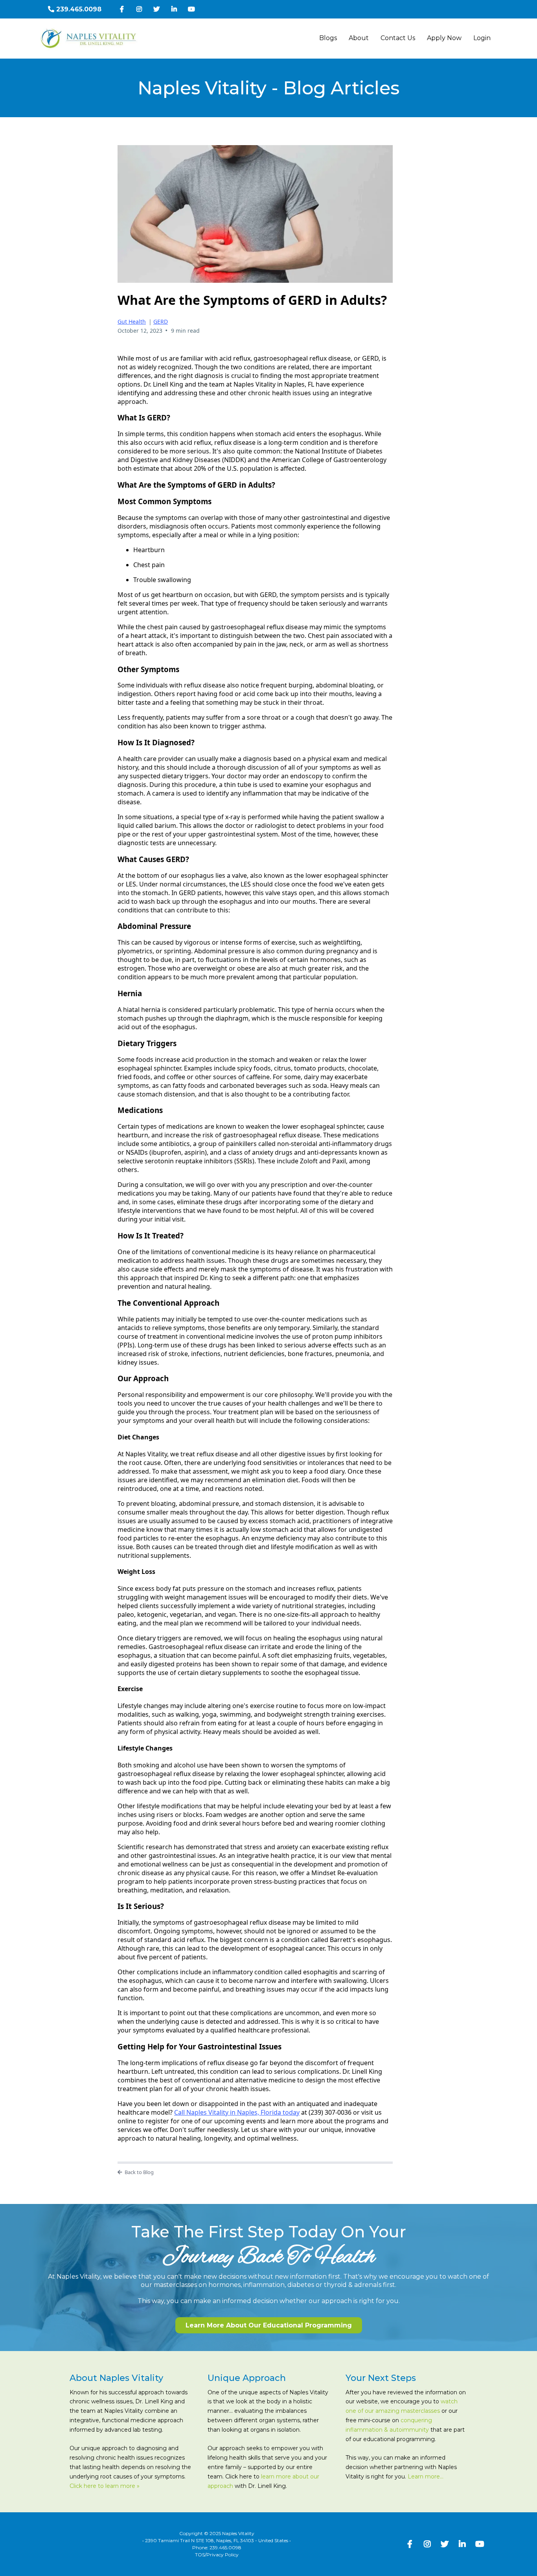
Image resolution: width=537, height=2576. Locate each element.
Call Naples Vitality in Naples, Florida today (237, 2112)
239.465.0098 (225, 2547)
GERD (161, 322)
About (359, 38)
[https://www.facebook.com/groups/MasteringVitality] (124, 9)
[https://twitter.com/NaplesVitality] (158, 9)
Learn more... (426, 2476)
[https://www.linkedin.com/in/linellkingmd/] (176, 9)
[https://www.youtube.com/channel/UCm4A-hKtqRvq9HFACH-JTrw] (193, 9)
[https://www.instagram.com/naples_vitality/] (429, 2544)
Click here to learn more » (105, 2486)
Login (482, 38)
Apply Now (444, 38)
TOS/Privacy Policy (217, 2555)
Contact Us (398, 38)
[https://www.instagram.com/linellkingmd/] (141, 9)
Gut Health (132, 322)
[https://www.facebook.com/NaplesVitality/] (412, 2544)
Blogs (328, 38)
